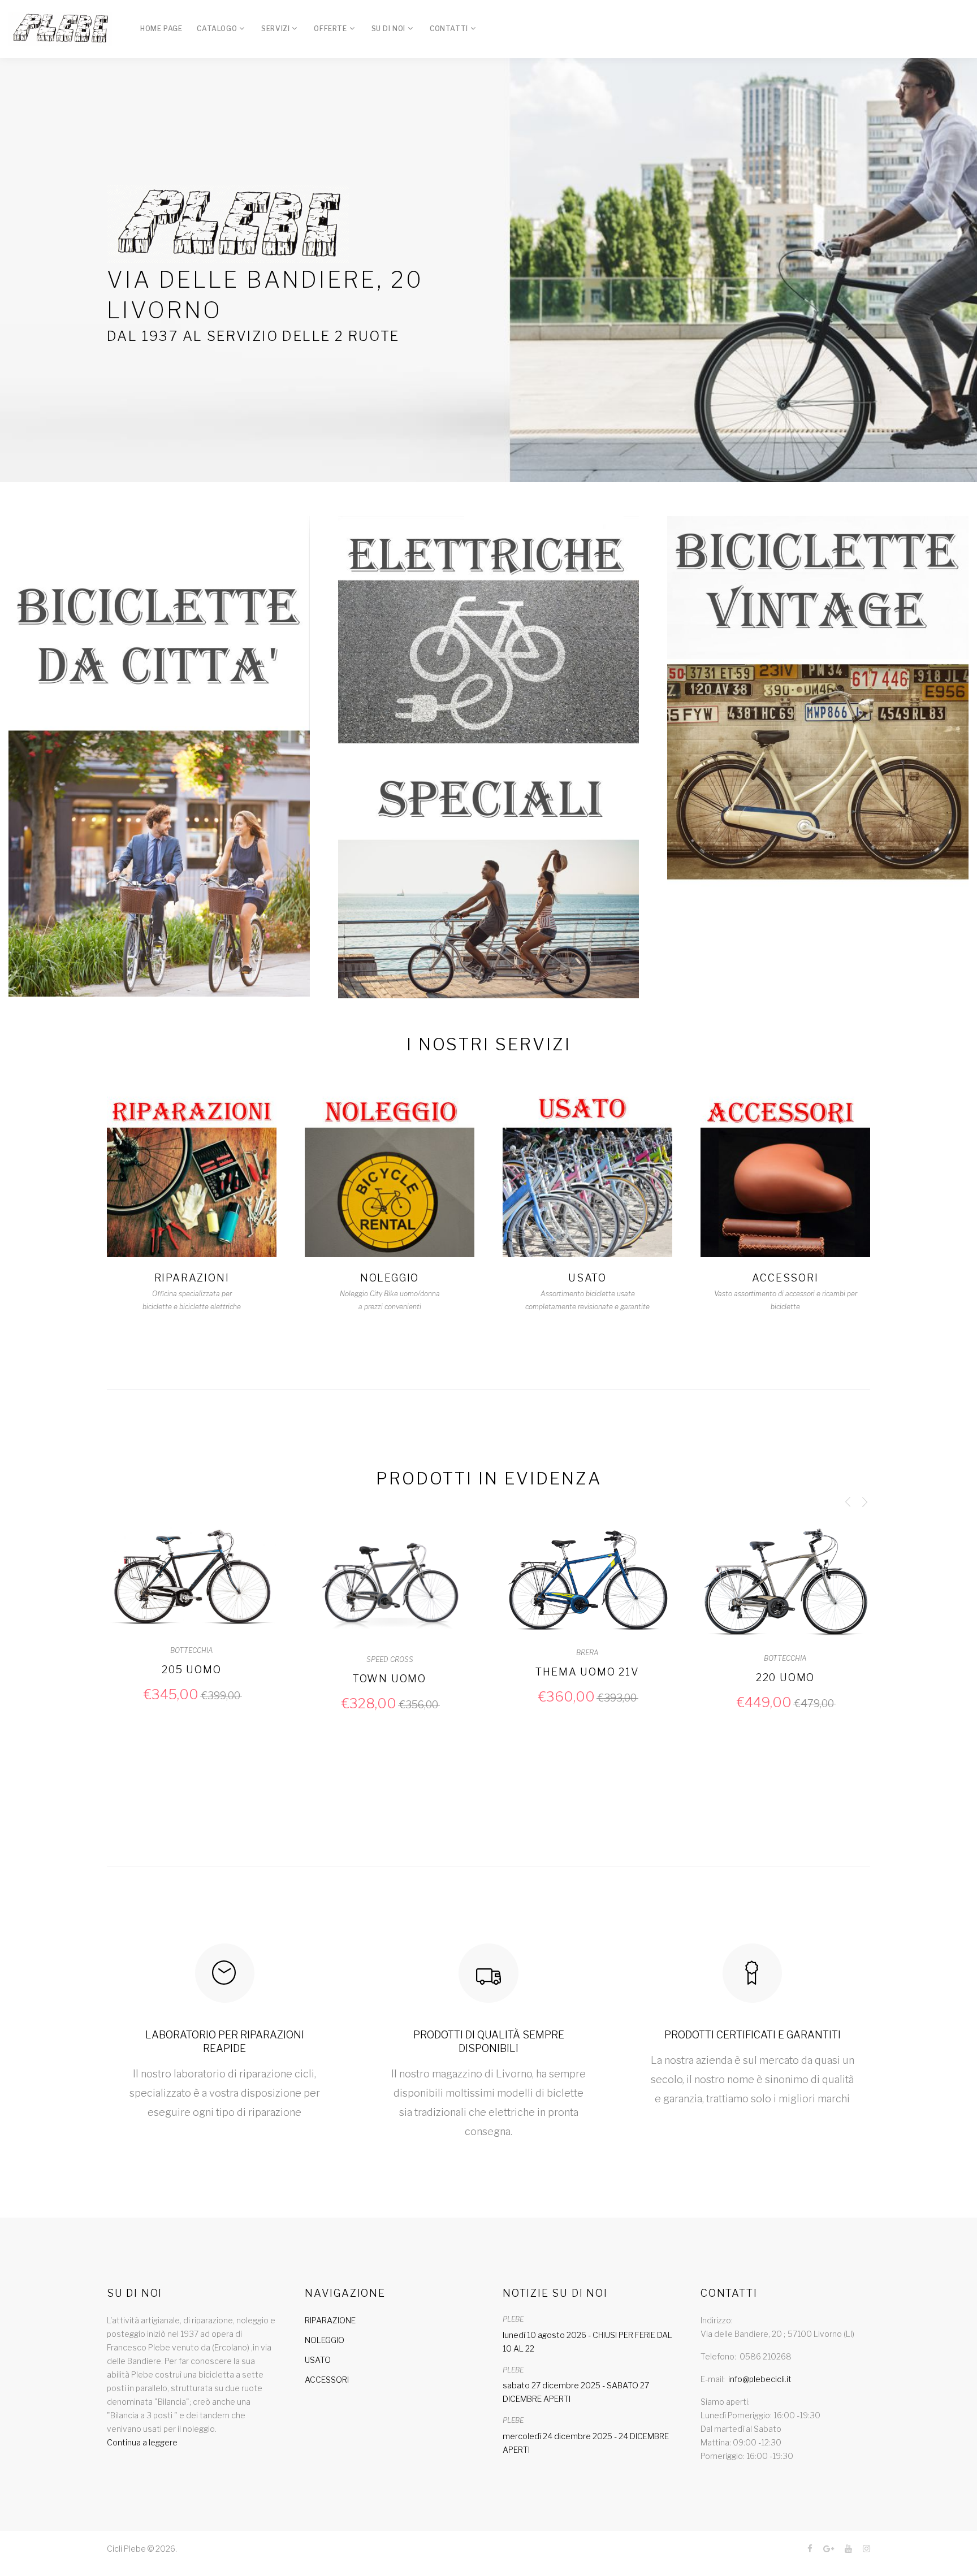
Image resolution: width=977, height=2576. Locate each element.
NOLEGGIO (390, 1278)
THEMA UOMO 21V (389, 1672)
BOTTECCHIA (587, 1658)
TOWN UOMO (192, 1679)
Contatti (449, 29)
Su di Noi (388, 29)
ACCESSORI (785, 1278)
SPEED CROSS (192, 1659)
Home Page (161, 29)
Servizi (275, 29)
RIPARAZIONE (330, 2320)
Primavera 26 (786, 1679)
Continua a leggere (142, 2442)
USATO (587, 1278)
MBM (785, 1660)
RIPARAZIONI (192, 1278)
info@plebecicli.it (760, 2379)
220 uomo (587, 1677)
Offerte (330, 29)
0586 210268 (766, 2356)
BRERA (390, 1653)
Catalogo (217, 29)
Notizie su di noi (555, 2293)
